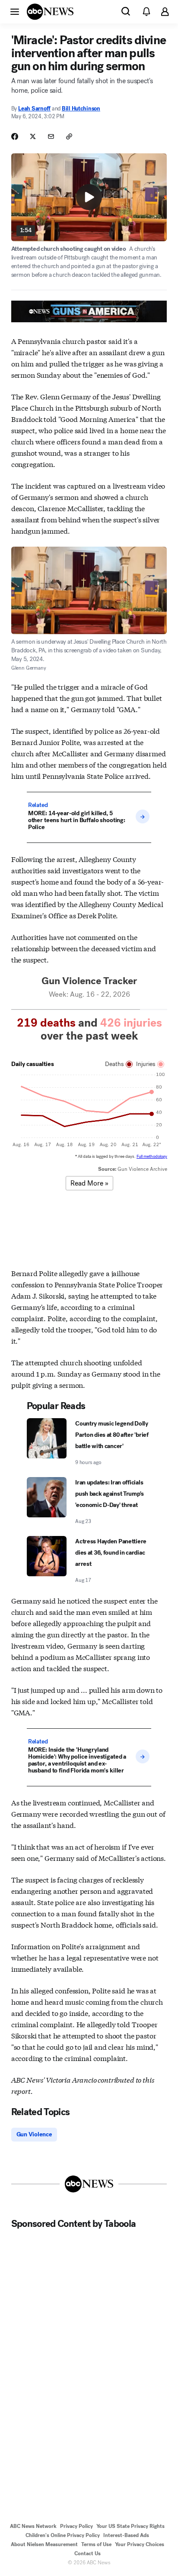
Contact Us (87, 2553)
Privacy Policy (76, 2526)
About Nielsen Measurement (44, 2544)
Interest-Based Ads (126, 2535)
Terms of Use (96, 2544)
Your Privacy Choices (140, 2544)
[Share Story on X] (33, 136)
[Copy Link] (69, 136)
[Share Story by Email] (51, 136)
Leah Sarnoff (34, 109)
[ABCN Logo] (50, 12)
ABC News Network (33, 2526)
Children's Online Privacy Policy (63, 2535)
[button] (15, 11)
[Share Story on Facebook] (15, 136)
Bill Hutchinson (81, 109)
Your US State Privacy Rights (130, 2526)
